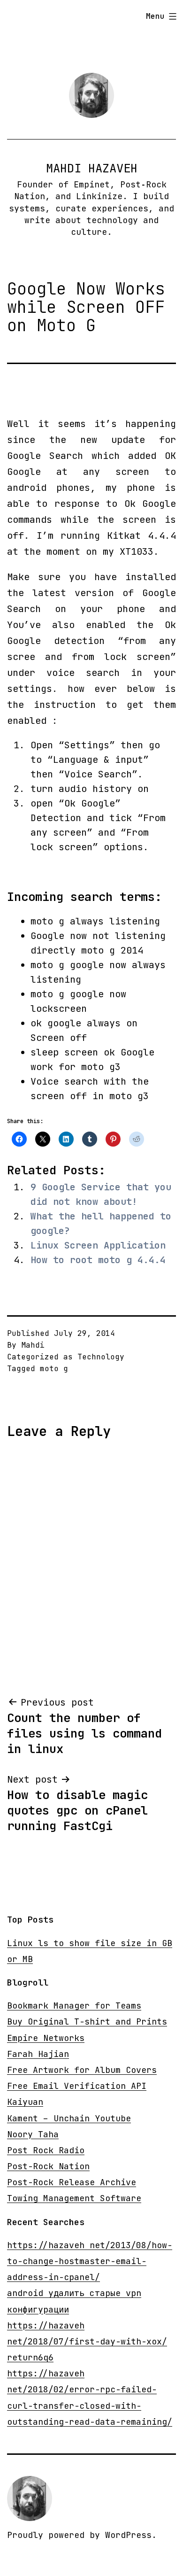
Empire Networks (46, 2038)
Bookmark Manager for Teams (74, 2006)
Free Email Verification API (77, 2086)
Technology (101, 1357)
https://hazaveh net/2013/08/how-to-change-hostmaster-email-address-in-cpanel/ (90, 2261)
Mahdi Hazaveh (92, 168)
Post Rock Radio (46, 2150)
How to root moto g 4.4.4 (98, 1260)
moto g (54, 1369)
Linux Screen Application (98, 1245)
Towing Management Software (74, 2198)
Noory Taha (33, 2134)
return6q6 (30, 2357)
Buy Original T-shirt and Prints (87, 2021)
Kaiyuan (25, 2102)
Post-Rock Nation (48, 2166)
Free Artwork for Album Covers (82, 2070)
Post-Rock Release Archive (72, 2182)
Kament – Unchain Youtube (69, 2118)
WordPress (128, 2535)
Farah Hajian (38, 2054)
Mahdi (33, 1345)
